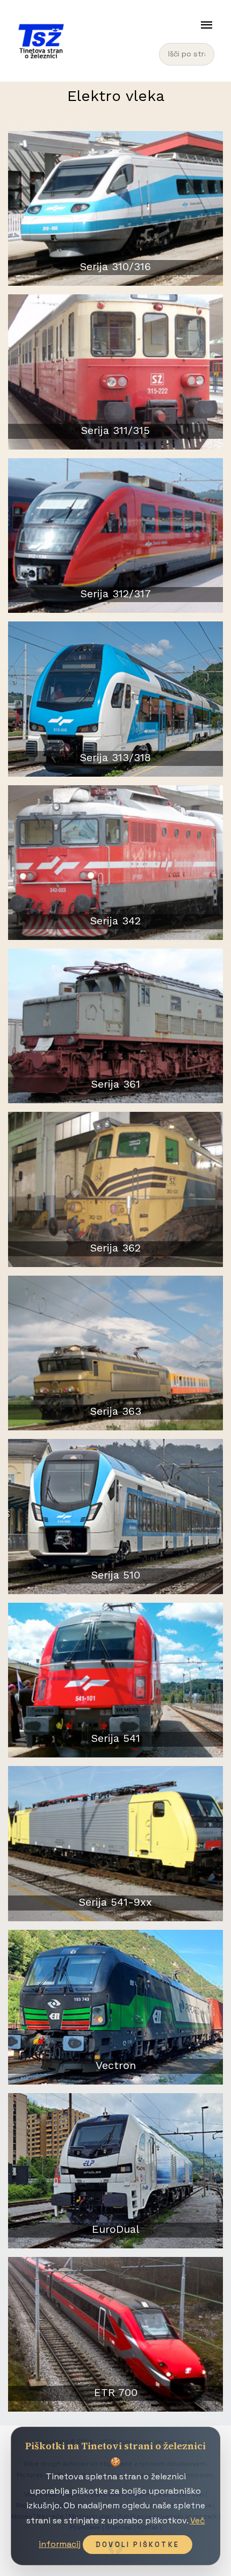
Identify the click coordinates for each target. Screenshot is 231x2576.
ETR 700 (116, 2392)
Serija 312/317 (116, 594)
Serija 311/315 (115, 430)
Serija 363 (116, 1411)
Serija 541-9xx (115, 1902)
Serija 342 (115, 921)
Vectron (116, 2065)
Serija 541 (116, 1738)
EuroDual (115, 2229)
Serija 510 (116, 1575)
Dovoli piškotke (138, 2545)
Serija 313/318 (115, 757)
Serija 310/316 (115, 266)
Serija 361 (116, 1084)
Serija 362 (115, 1248)
